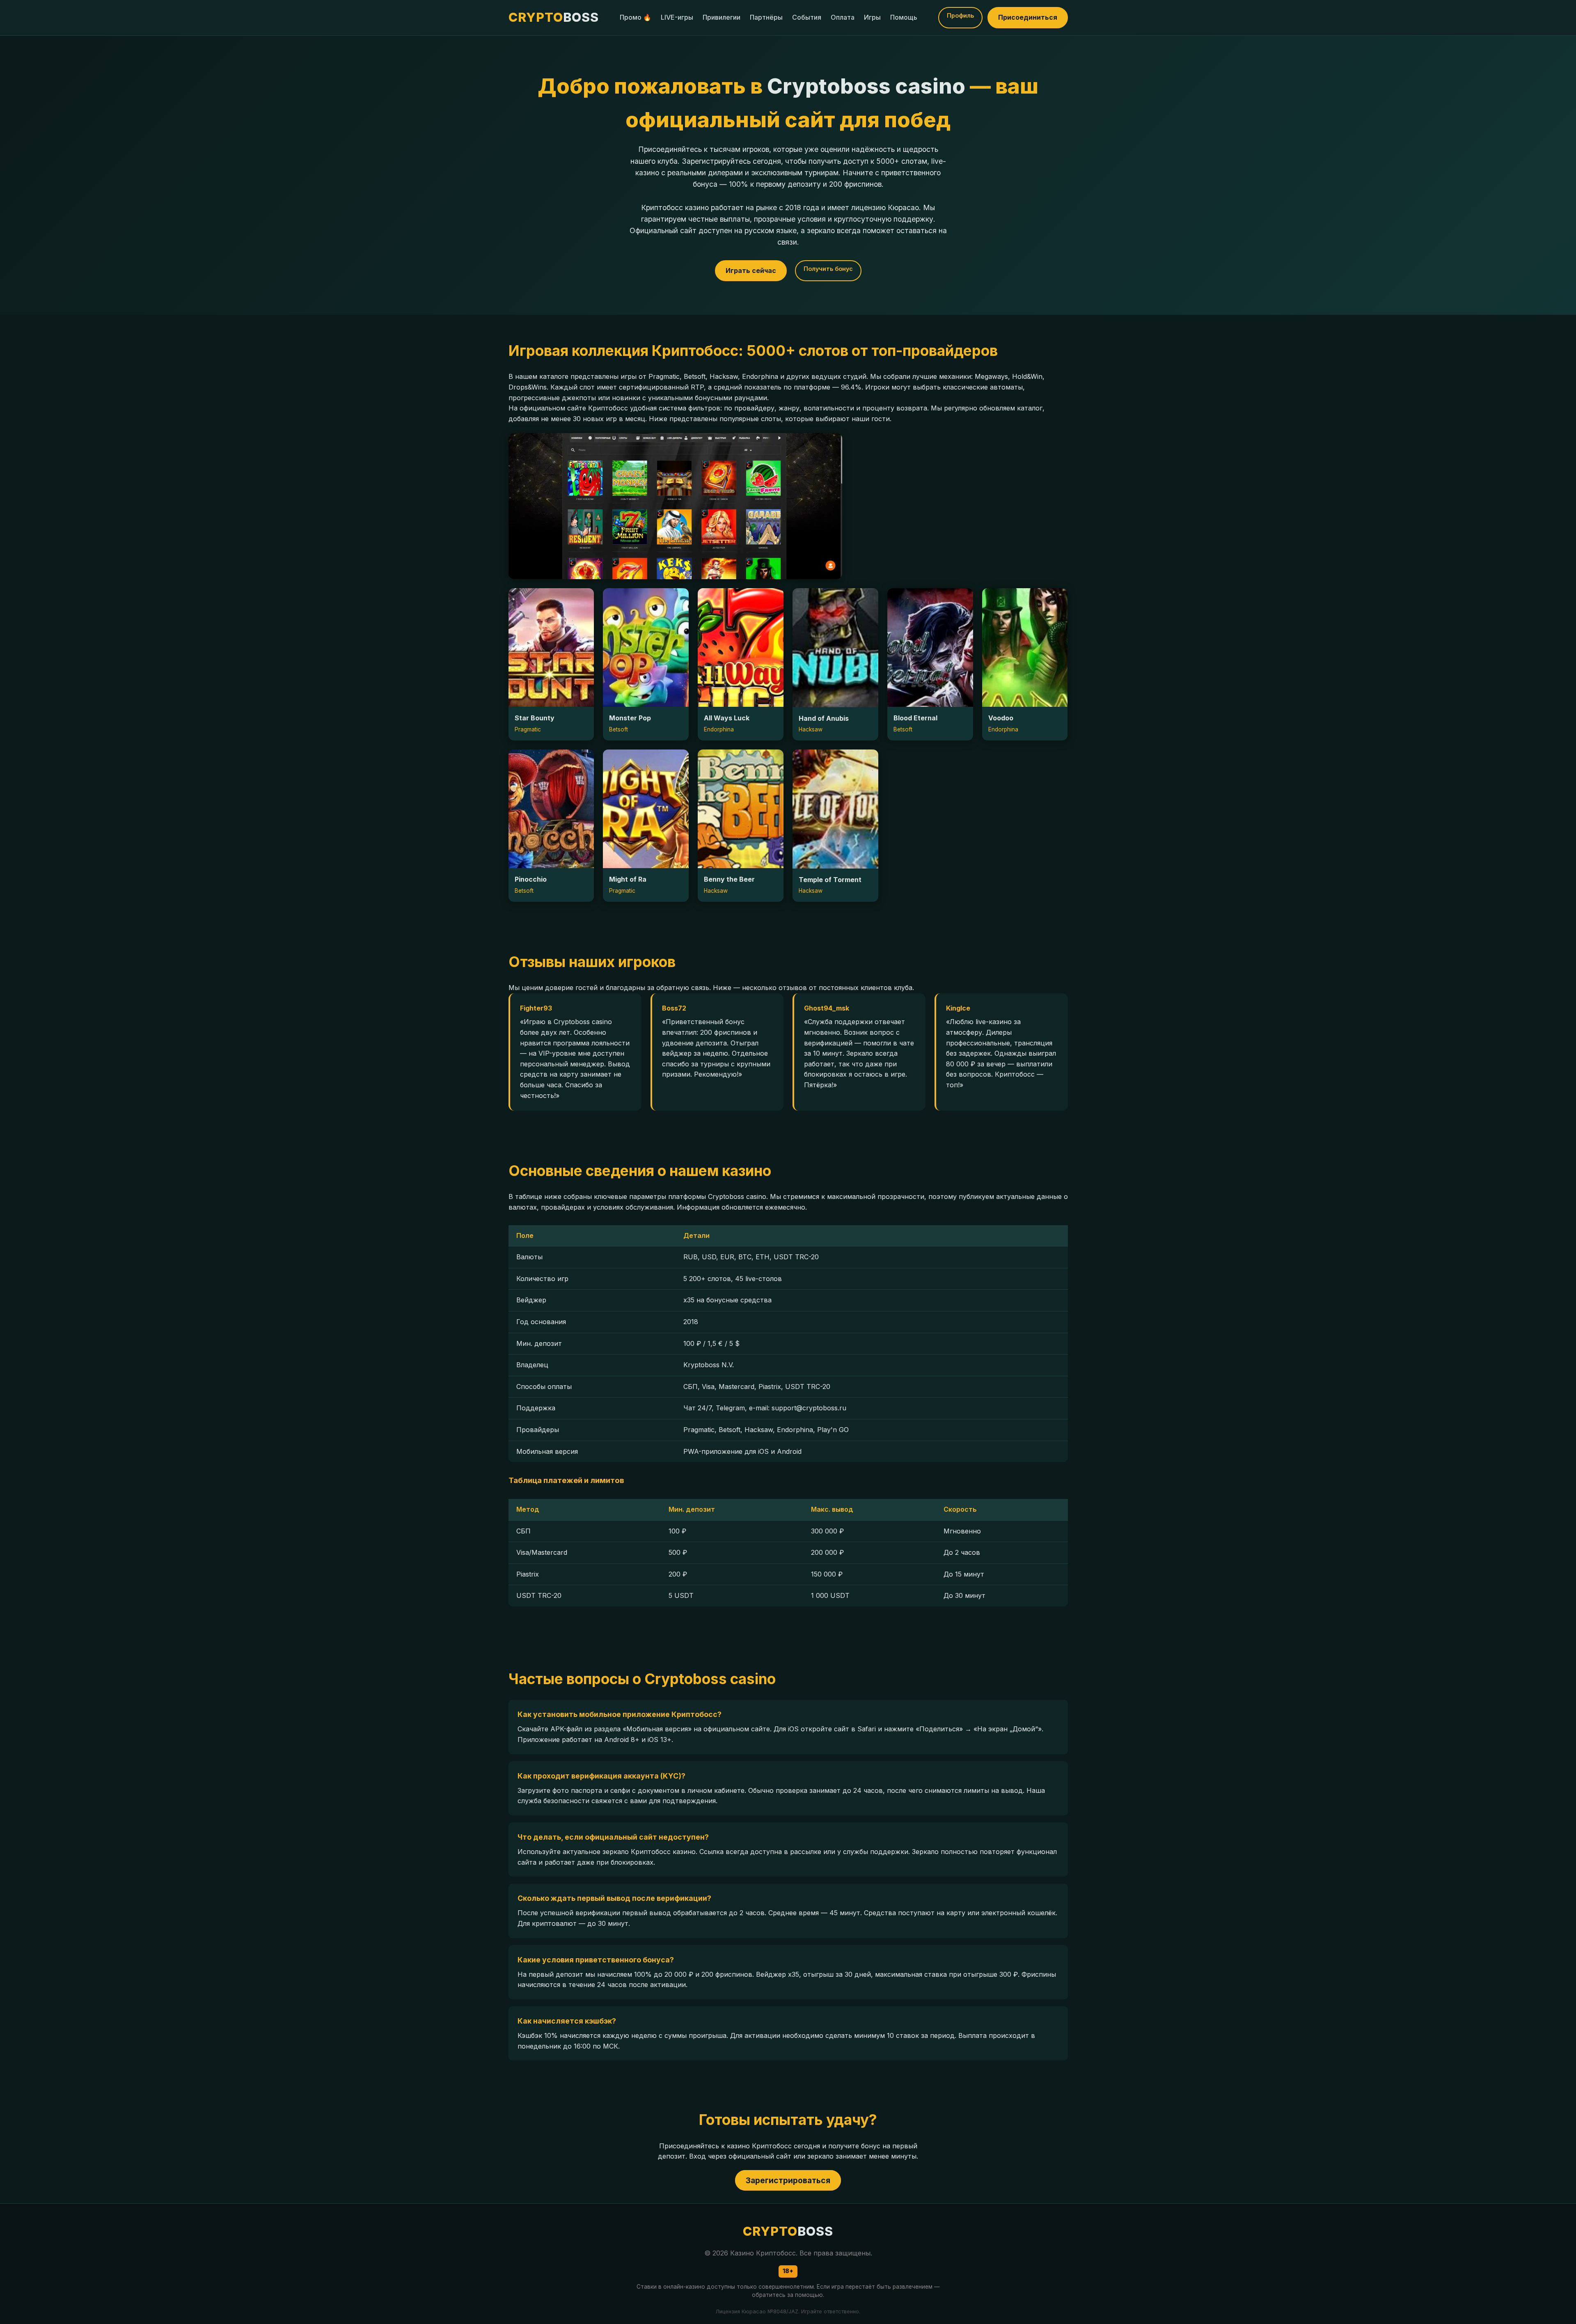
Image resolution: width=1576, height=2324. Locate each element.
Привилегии (722, 17)
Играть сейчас (751, 270)
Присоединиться (1028, 17)
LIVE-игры (677, 17)
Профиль (960, 15)
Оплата (843, 17)
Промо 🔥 (636, 17)
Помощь (904, 17)
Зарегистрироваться (788, 2180)
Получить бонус (828, 269)
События (807, 17)
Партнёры (766, 17)
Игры (872, 17)
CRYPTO (554, 17)
